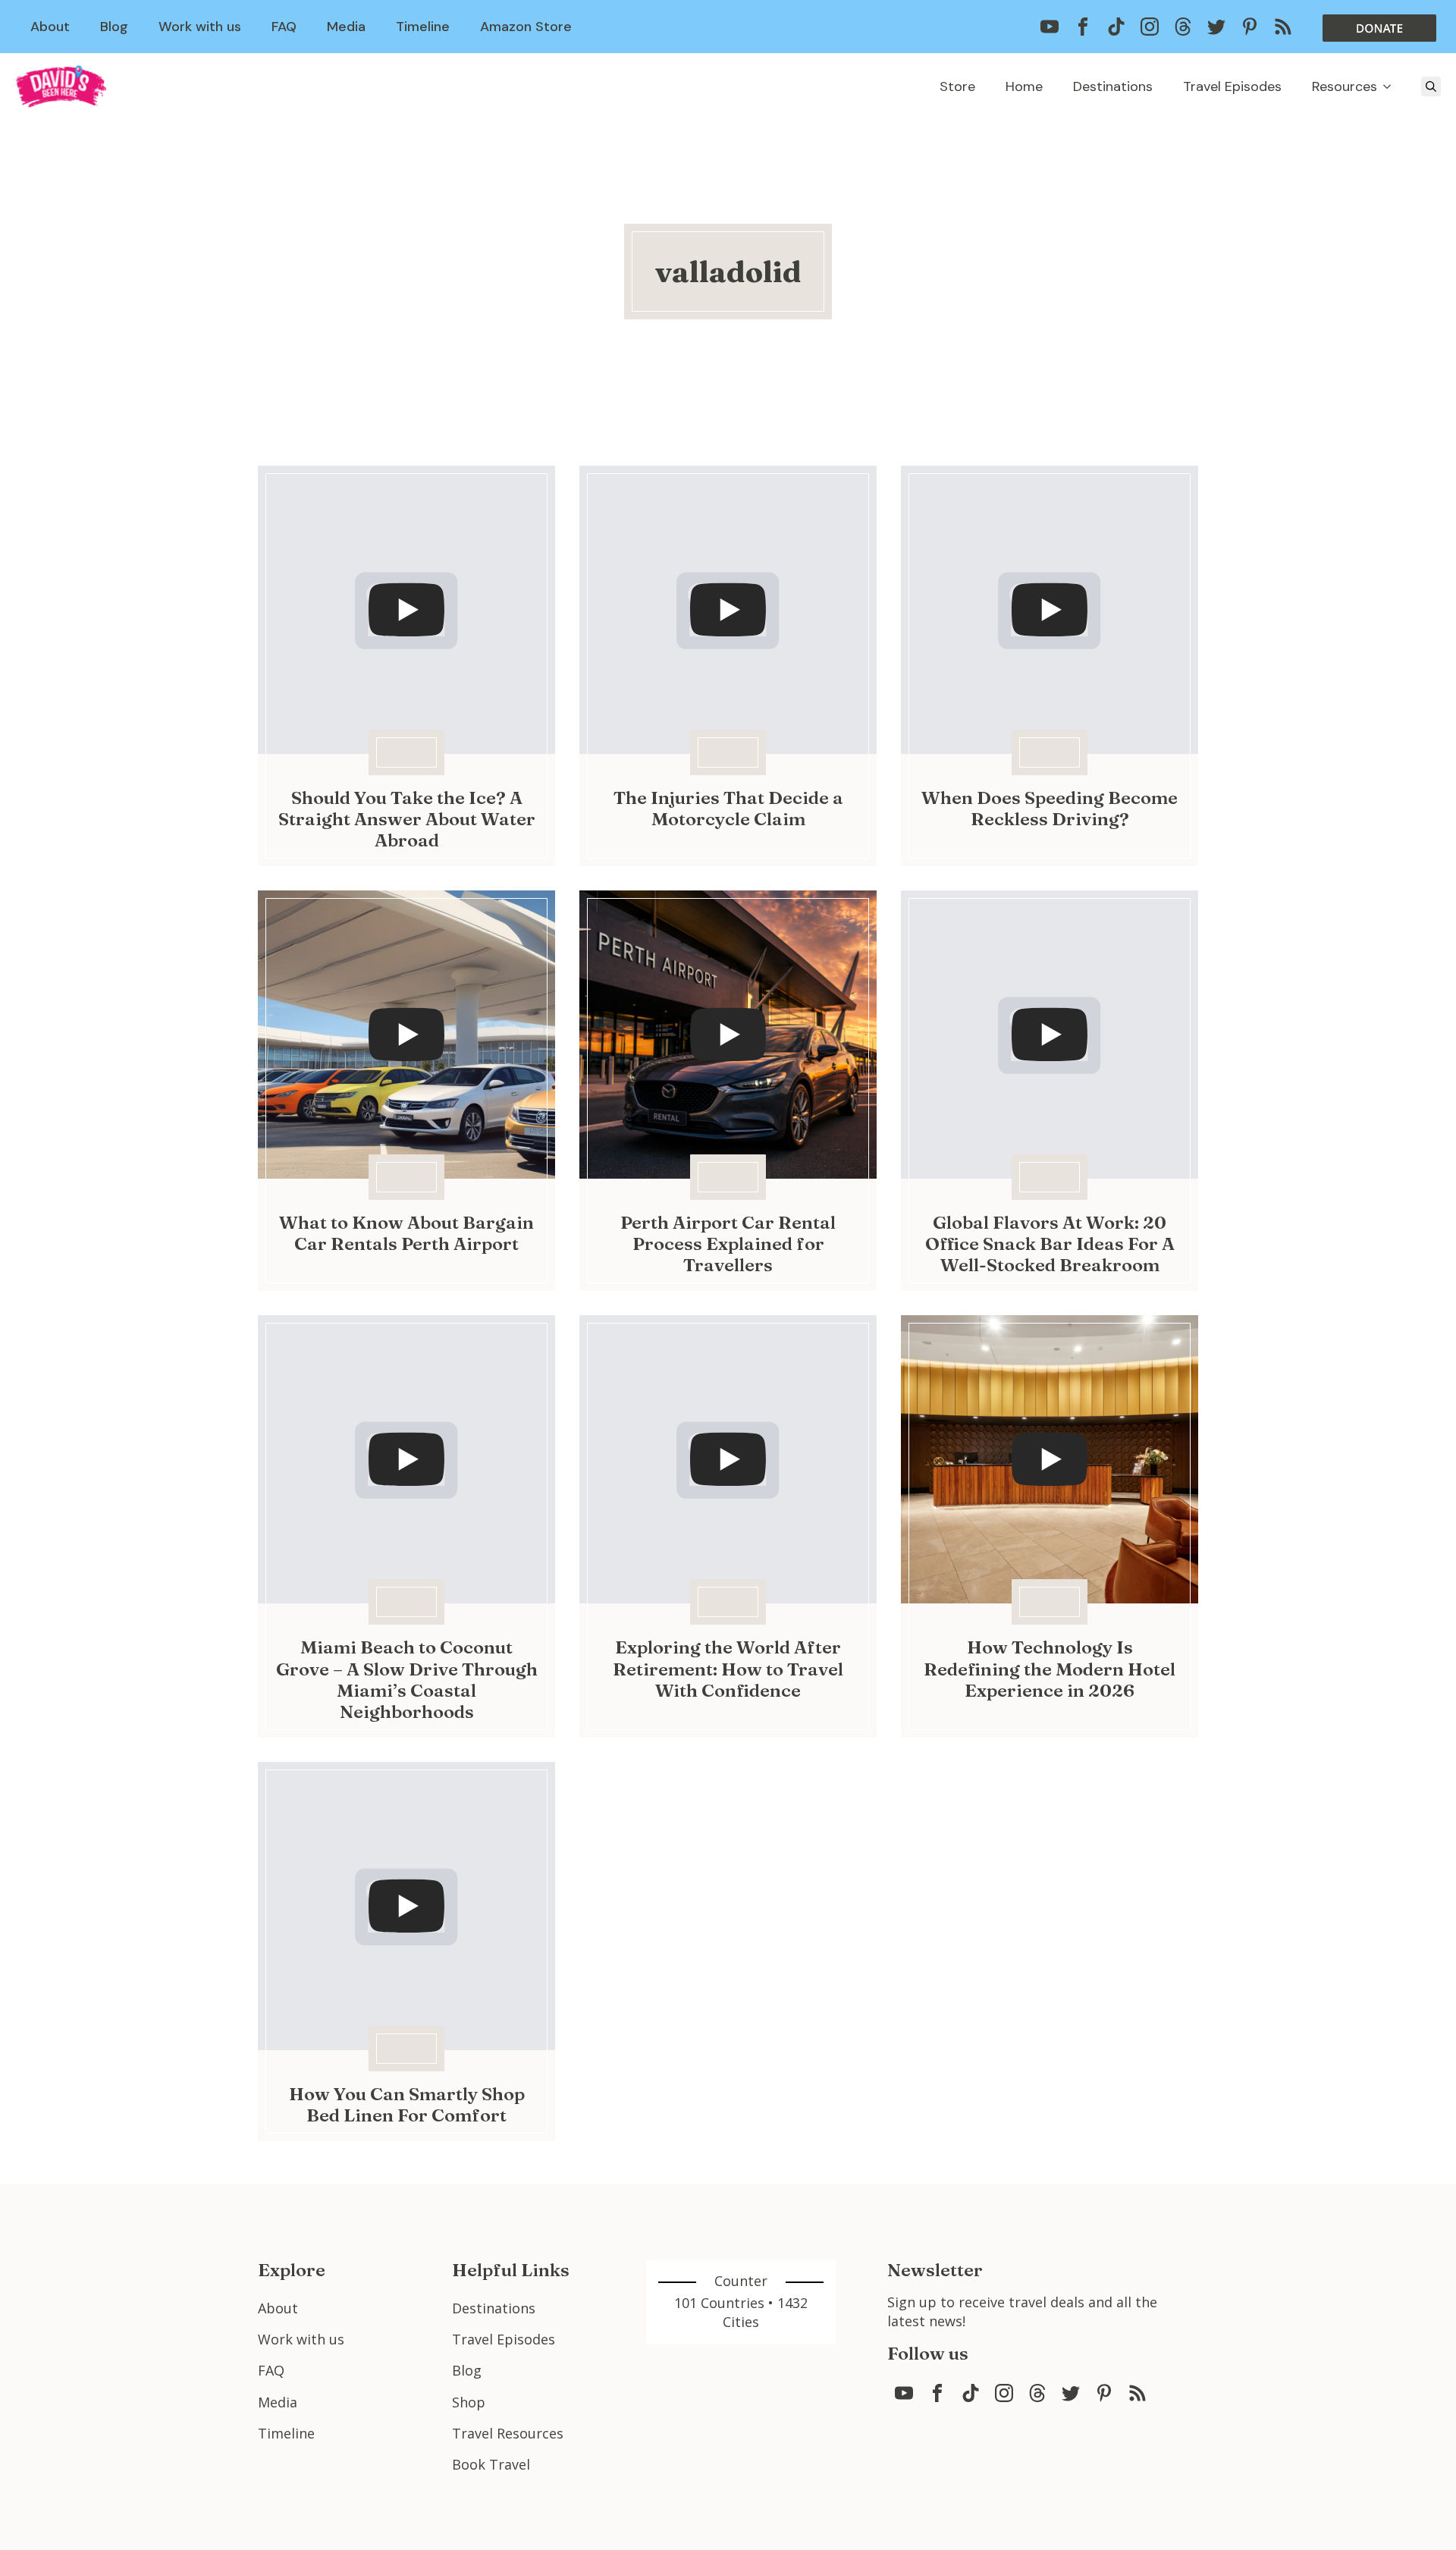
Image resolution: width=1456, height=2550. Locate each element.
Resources (1345, 86)
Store (957, 86)
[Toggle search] (1431, 86)
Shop (469, 2402)
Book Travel (491, 2464)
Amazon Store (526, 27)
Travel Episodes (1232, 86)
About (50, 27)
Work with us (200, 27)
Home (1024, 86)
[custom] (1050, 27)
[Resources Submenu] (1392, 86)
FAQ (284, 27)
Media (346, 27)
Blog (114, 27)
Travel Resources (508, 2433)
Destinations (1113, 86)
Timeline (423, 27)
